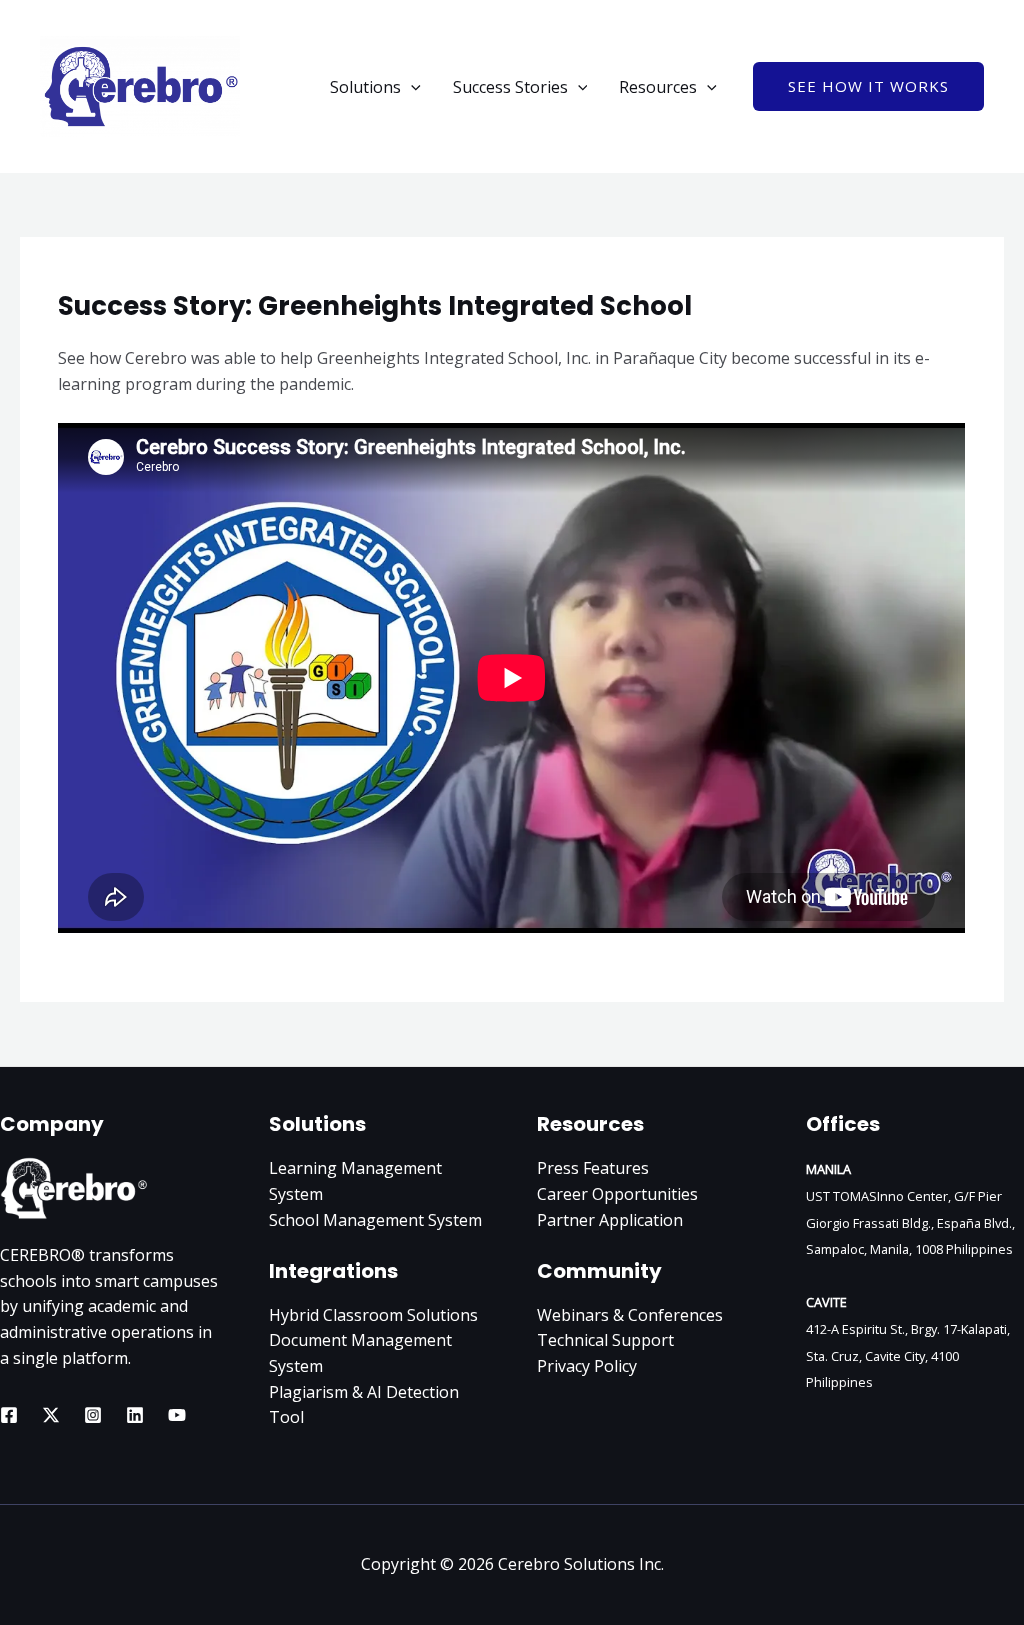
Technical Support (605, 1340)
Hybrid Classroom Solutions (373, 1315)
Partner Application (610, 1220)
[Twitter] (51, 1415)
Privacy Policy (587, 1366)
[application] (411, 87)
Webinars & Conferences (630, 1315)
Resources (658, 87)
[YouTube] (177, 1415)
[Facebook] (9, 1415)
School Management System (375, 1220)
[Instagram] (93, 1415)
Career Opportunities (617, 1194)
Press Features (593, 1168)
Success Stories (510, 87)
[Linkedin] (135, 1415)
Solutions (365, 87)
